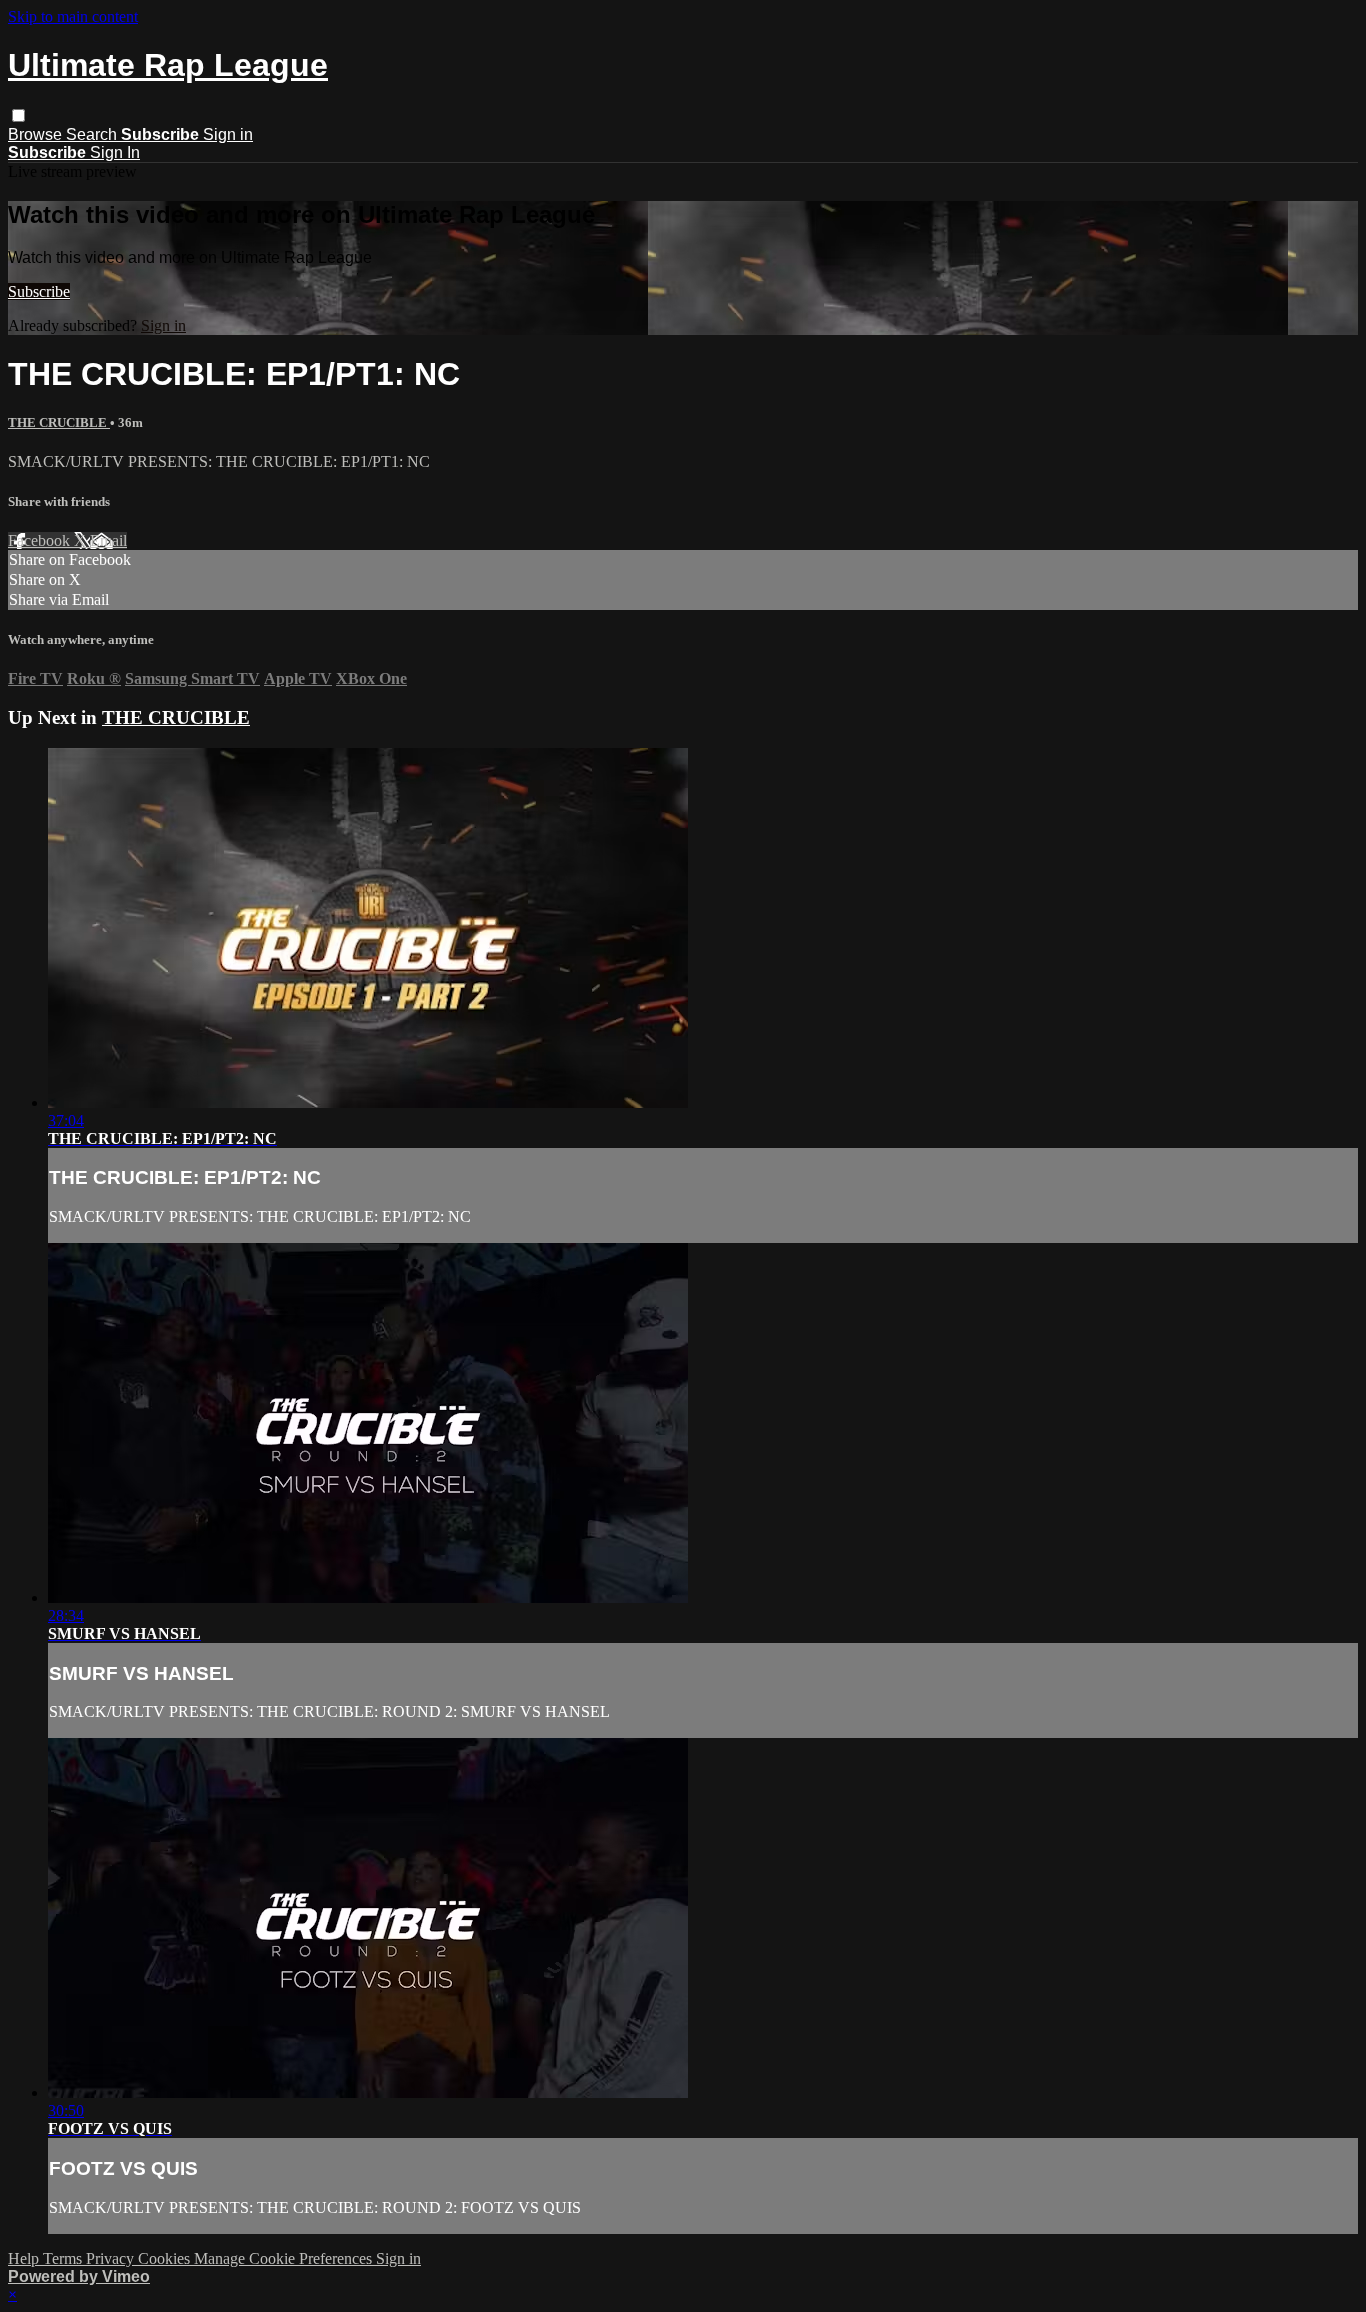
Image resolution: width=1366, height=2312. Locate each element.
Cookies (166, 2258)
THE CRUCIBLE (59, 422)
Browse (37, 134)
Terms (64, 2258)
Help (25, 2258)
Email (108, 540)
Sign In (115, 152)
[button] (18, 115)
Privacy (112, 2258)
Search (93, 134)
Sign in (228, 134)
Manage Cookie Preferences (285, 2258)
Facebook (41, 540)
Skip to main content (73, 16)
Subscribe (39, 291)
